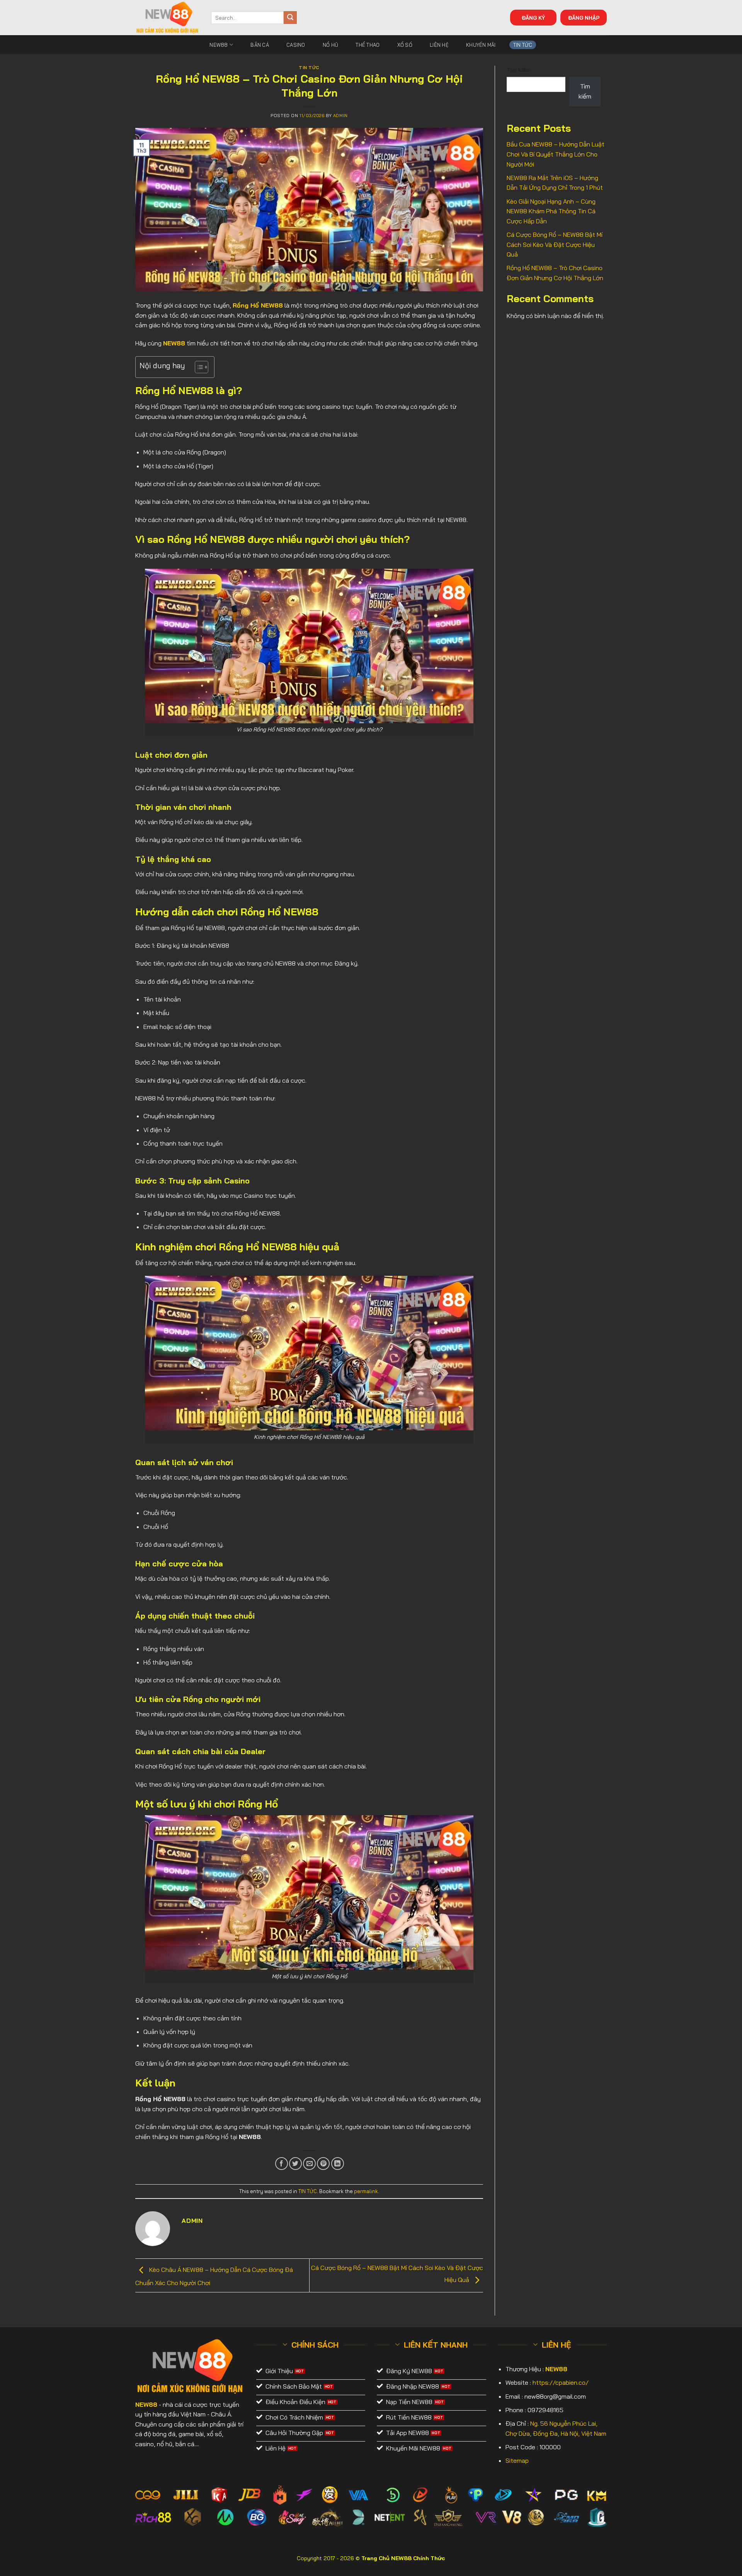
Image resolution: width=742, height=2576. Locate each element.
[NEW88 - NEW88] (167, 18)
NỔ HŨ (330, 45)
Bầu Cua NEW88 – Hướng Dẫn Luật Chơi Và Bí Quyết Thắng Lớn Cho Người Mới (556, 154)
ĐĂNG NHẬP (584, 18)
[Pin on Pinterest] (323, 2164)
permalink (366, 2191)
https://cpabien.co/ (561, 2382)
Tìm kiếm (519, 70)
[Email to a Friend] (309, 2164)
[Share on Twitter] (295, 2164)
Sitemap (517, 2460)
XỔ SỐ (405, 45)
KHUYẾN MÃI (481, 45)
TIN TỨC (523, 45)
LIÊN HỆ (439, 45)
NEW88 (219, 45)
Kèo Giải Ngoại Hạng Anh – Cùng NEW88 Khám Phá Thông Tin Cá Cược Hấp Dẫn (551, 211)
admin (340, 116)
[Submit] (290, 18)
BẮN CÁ (260, 45)
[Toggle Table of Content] (198, 367)
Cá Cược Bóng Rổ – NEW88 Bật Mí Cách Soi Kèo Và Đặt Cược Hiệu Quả (555, 244)
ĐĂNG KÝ (533, 18)
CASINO (296, 45)
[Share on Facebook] (282, 2164)
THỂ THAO (368, 45)
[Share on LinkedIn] (338, 2164)
